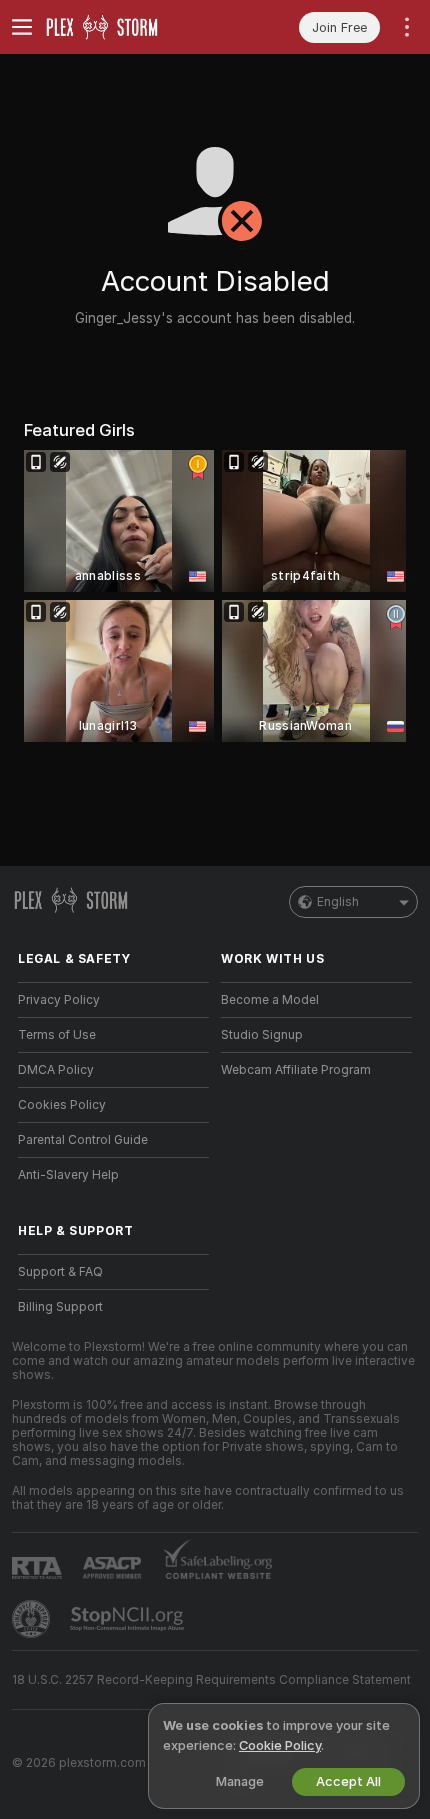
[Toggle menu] (22, 27)
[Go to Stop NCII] (129, 1619)
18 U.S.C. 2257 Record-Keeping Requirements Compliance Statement (211, 1680)
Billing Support (60, 1307)
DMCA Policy (56, 1070)
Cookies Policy (62, 1105)
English (338, 902)
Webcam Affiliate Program (296, 1070)
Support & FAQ (60, 1272)
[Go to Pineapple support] (33, 1619)
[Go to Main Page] (129, 27)
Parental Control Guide (83, 1140)
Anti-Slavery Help (68, 1175)
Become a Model (270, 1000)
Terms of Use (57, 1035)
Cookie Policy (280, 1745)
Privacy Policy (59, 1000)
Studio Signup (262, 1035)
